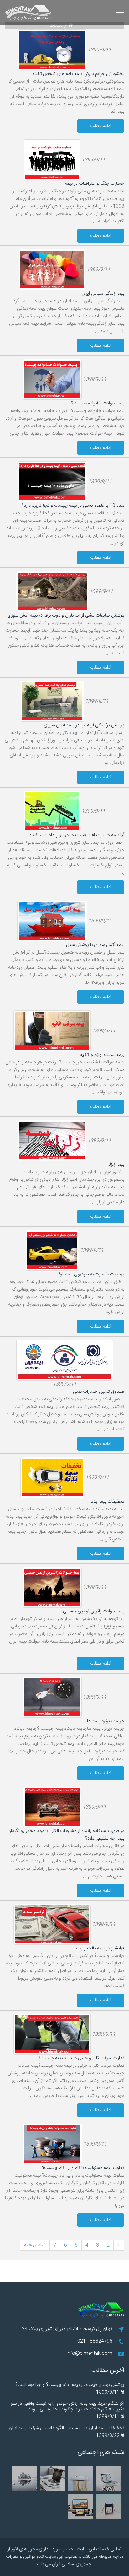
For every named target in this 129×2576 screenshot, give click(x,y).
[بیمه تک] (71, 26)
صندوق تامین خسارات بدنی (99, 1392)
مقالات (56, 26)
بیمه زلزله (116, 1165)
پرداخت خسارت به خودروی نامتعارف (90, 1274)
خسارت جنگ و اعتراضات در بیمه (95, 184)
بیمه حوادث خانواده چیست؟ (98, 403)
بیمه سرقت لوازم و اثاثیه (102, 1055)
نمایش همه (35, 2245)
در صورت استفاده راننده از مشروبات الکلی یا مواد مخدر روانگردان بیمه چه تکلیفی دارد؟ (66, 1835)
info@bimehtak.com (90, 2353)
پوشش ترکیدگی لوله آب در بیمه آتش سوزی (84, 725)
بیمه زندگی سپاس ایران (103, 294)
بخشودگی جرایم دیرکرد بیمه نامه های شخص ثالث (79, 74)
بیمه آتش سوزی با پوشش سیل (95, 945)
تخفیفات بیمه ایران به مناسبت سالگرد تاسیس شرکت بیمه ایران (67, 2428)
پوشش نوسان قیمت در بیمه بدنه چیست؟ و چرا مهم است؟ (70, 2385)
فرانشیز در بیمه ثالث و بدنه (100, 1948)
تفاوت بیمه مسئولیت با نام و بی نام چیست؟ (83, 2168)
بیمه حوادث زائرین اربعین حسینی (94, 1611)
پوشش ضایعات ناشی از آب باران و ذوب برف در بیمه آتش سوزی (66, 615)
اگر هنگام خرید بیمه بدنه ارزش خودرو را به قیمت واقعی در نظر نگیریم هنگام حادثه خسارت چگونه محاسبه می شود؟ (67, 2406)
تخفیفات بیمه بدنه (107, 1502)
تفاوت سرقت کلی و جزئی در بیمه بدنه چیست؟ (81, 2058)
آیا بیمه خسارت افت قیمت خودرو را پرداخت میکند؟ (77, 835)
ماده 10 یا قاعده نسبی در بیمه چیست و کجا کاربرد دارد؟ (73, 506)
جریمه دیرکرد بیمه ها (106, 1721)
